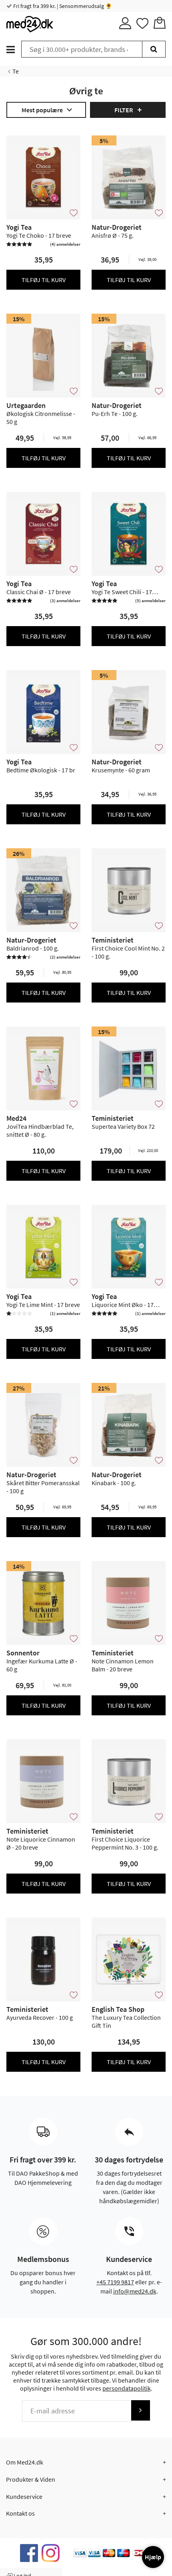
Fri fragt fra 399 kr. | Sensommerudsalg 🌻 (62, 6)
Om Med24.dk (25, 2462)
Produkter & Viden (31, 2479)
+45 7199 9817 (115, 2282)
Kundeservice (24, 2496)
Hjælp (153, 2557)
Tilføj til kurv (44, 280)
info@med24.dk (135, 2291)
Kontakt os (20, 2513)
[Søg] (154, 49)
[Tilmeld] (140, 2410)
